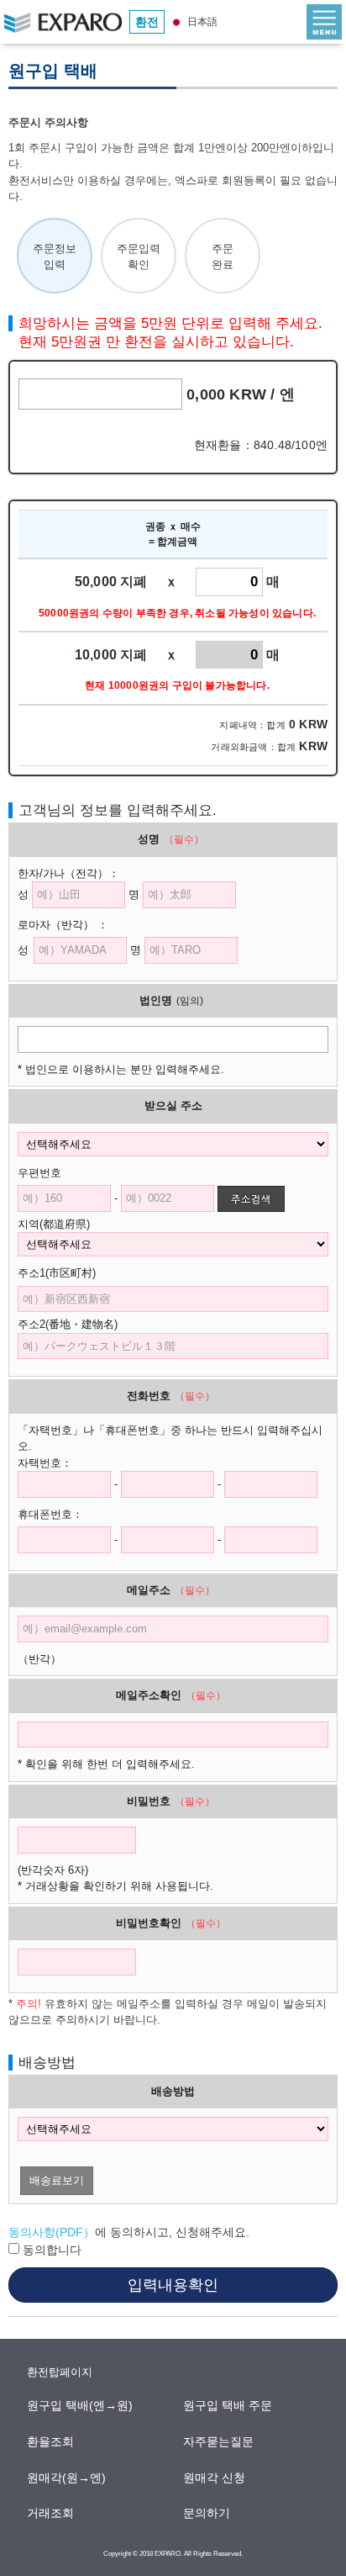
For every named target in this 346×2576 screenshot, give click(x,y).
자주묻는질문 (219, 2441)
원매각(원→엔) (67, 2478)
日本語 (201, 22)
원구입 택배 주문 (228, 2405)
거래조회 (51, 2513)
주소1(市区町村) (68, 1273)
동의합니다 (50, 2250)
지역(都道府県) (65, 1224)
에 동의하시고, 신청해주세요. (129, 2232)
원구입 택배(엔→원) (81, 2405)
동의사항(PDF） (52, 2232)
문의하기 (207, 2513)
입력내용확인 (173, 2285)
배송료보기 (57, 2180)
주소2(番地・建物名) (68, 1324)
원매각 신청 (215, 2478)
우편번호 (39, 1173)
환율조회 (51, 2441)
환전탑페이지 (60, 2372)
